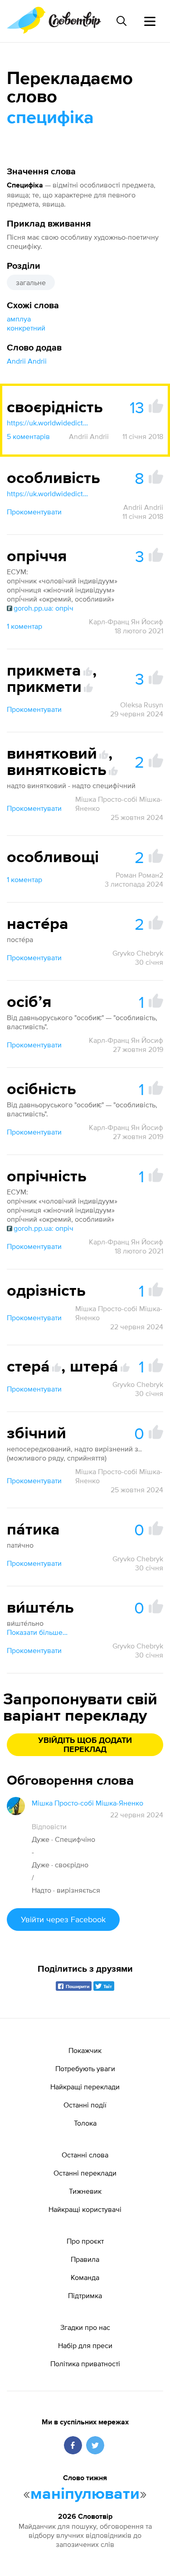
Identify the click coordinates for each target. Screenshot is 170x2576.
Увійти (63, 1919)
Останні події (85, 2105)
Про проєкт (85, 2241)
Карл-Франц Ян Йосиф (126, 622)
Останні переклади (85, 2173)
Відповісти (49, 1826)
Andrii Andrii (27, 361)
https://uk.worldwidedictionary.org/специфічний (48, 423)
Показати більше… (37, 1632)
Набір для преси (85, 2345)
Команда (85, 2277)
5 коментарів (28, 436)
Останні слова (85, 2155)
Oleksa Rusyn (142, 705)
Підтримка (85, 2295)
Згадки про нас (85, 2327)
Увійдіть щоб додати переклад (85, 1745)
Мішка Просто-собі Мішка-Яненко (119, 804)
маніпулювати (85, 2494)
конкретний (26, 328)
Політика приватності (85, 2364)
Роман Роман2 (139, 875)
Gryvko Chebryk (138, 953)
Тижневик (85, 2191)
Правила (85, 2259)
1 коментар (24, 626)
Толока (85, 2123)
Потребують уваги (85, 2068)
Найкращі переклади (85, 2087)
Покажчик (85, 2050)
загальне (31, 282)
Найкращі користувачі (85, 2209)
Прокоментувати (34, 512)
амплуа (19, 319)
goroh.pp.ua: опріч (44, 608)
